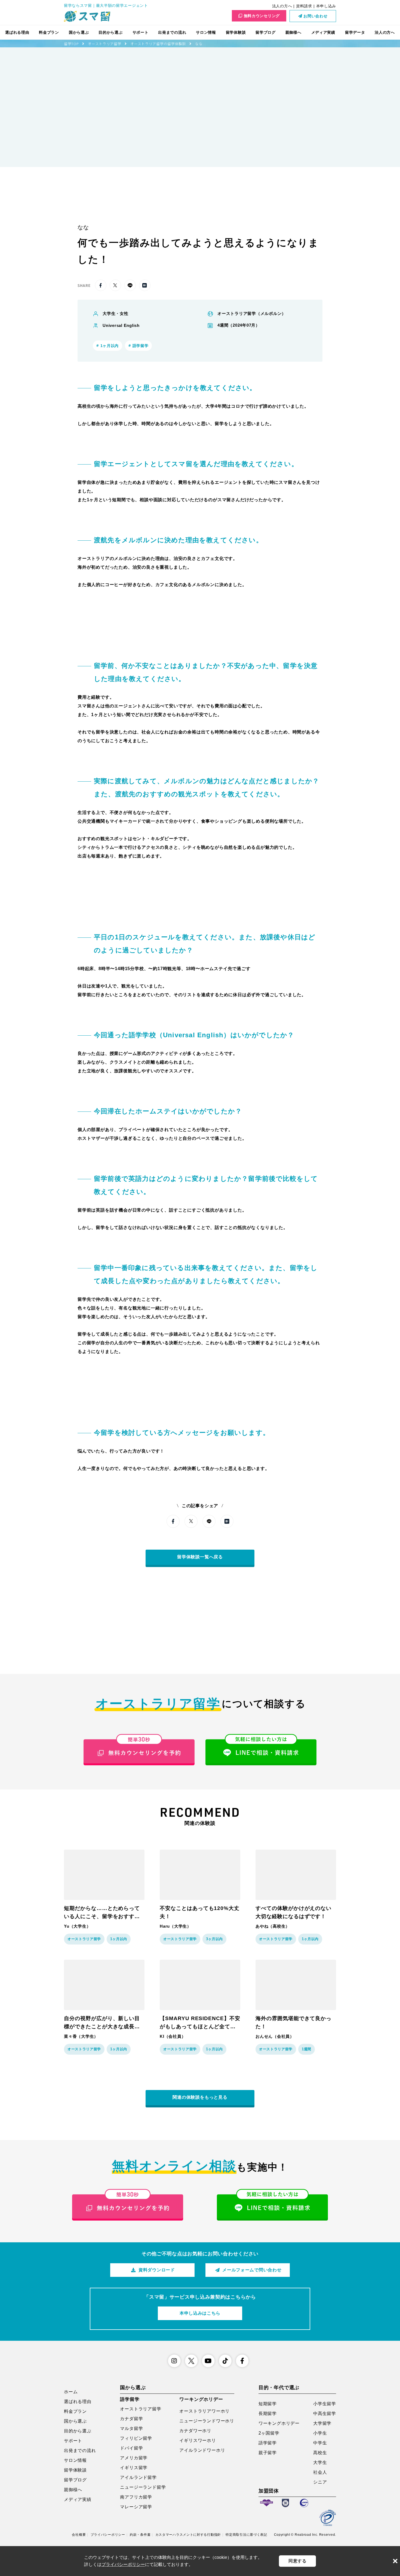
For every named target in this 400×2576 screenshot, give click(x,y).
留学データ (355, 32)
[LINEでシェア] (130, 285)
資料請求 (304, 6)
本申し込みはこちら (200, 2313)
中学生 (320, 2443)
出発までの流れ (172, 32)
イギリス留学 (134, 2468)
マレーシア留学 (136, 2507)
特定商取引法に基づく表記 (246, 2535)
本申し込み (326, 6)
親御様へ (293, 32)
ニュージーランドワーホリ (207, 2421)
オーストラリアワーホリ (204, 2411)
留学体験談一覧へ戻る (200, 1557)
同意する (298, 2561)
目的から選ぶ (110, 32)
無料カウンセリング (262, 16)
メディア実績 (323, 32)
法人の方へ (282, 6)
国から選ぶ (79, 32)
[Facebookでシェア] (101, 285)
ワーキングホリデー (279, 2423)
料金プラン (49, 32)
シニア (320, 2482)
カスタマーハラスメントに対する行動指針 (188, 2535)
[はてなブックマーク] (145, 285)
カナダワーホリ (195, 2431)
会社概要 (79, 2535)
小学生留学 (325, 2404)
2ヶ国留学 (269, 2433)
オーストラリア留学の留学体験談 (158, 44)
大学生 (320, 2462)
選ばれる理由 (17, 32)
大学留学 (322, 2423)
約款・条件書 (140, 2535)
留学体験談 (236, 32)
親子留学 (268, 2453)
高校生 (320, 2453)
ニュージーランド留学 (143, 2487)
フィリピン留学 (136, 2438)
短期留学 (268, 2404)
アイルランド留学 (138, 2477)
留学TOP (71, 44)
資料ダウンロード (157, 2270)
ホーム (71, 2392)
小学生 (320, 2433)
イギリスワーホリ (198, 2440)
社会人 (320, 2472)
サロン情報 (206, 32)
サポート (141, 32)
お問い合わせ (315, 16)
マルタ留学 (131, 2428)
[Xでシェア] (115, 285)
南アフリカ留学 (136, 2497)
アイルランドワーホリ (202, 2450)
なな (199, 44)
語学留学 (268, 2443)
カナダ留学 (131, 2419)
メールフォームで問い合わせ (252, 2270)
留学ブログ (266, 32)
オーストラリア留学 (104, 44)
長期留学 (268, 2414)
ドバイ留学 (131, 2448)
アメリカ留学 (134, 2458)
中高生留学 (325, 2414)
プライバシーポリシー (108, 2535)
